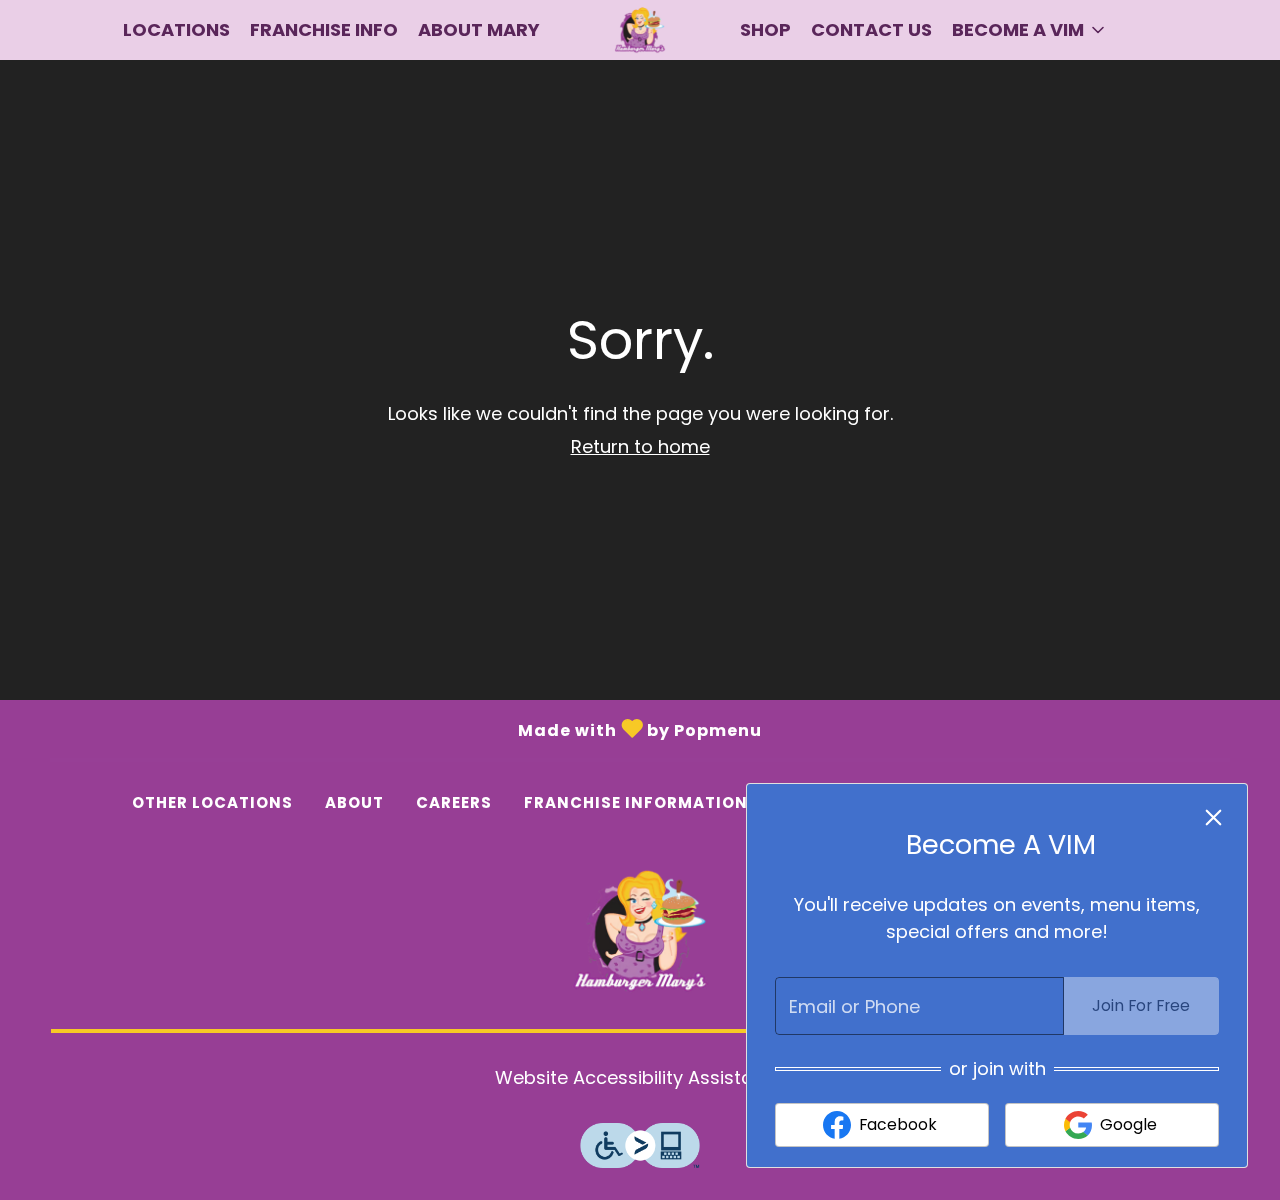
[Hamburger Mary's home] (640, 30)
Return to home (640, 446)
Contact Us (871, 29)
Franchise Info (324, 29)
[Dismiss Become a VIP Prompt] (1213, 817)
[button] (1030, 30)
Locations (176, 29)
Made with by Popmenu (381, 727)
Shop (765, 29)
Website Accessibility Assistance (640, 1077)
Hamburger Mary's (640, 931)
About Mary (479, 29)
